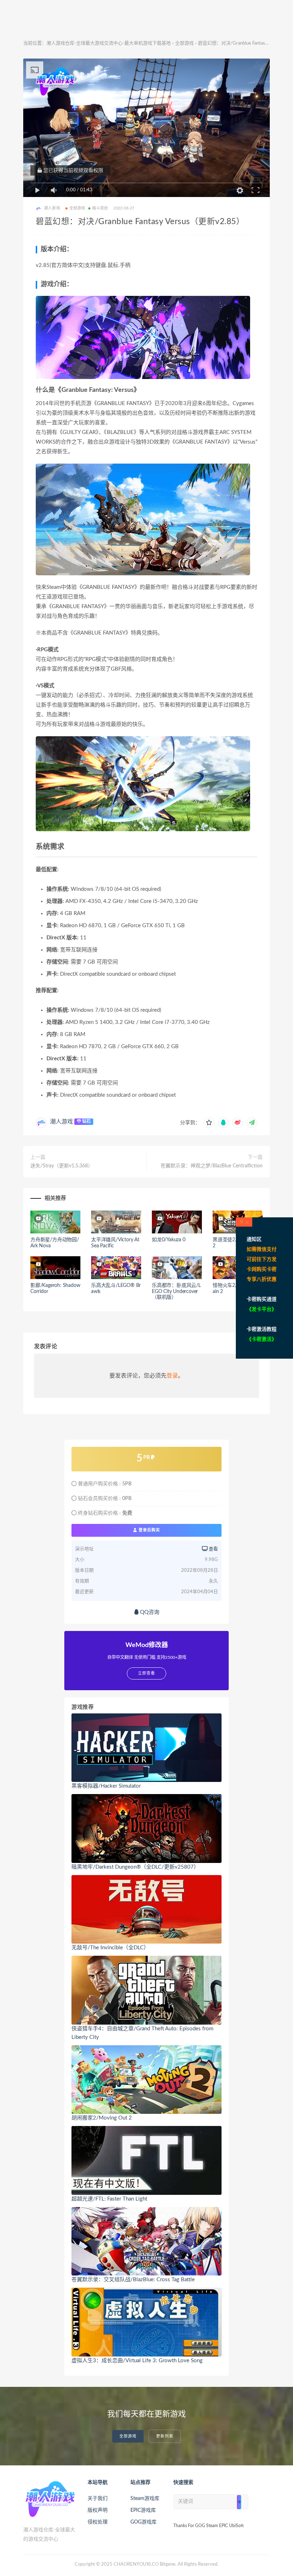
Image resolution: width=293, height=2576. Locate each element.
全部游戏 (184, 43)
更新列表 (165, 2436)
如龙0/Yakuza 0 (169, 1240)
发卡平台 (262, 1309)
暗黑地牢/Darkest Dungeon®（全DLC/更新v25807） (135, 1867)
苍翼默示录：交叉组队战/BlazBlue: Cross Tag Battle (133, 2280)
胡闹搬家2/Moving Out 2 (102, 2118)
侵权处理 (98, 2522)
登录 (172, 1376)
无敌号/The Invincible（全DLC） (110, 1948)
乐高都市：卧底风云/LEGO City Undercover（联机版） (176, 1292)
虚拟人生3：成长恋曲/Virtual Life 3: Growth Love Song (137, 2361)
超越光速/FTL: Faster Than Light (109, 2199)
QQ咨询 (149, 1612)
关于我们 (98, 2499)
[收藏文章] (209, 1123)
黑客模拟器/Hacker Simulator (106, 1786)
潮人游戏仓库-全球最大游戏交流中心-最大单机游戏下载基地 (109, 43)
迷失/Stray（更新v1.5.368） (62, 1166)
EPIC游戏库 (143, 2510)
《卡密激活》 (262, 1339)
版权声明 (98, 2510)
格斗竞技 (100, 208)
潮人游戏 (61, 1122)
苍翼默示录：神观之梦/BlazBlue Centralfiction (212, 1166)
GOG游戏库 (143, 2522)
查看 (213, 1549)
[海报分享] (252, 1123)
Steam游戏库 (145, 2499)
